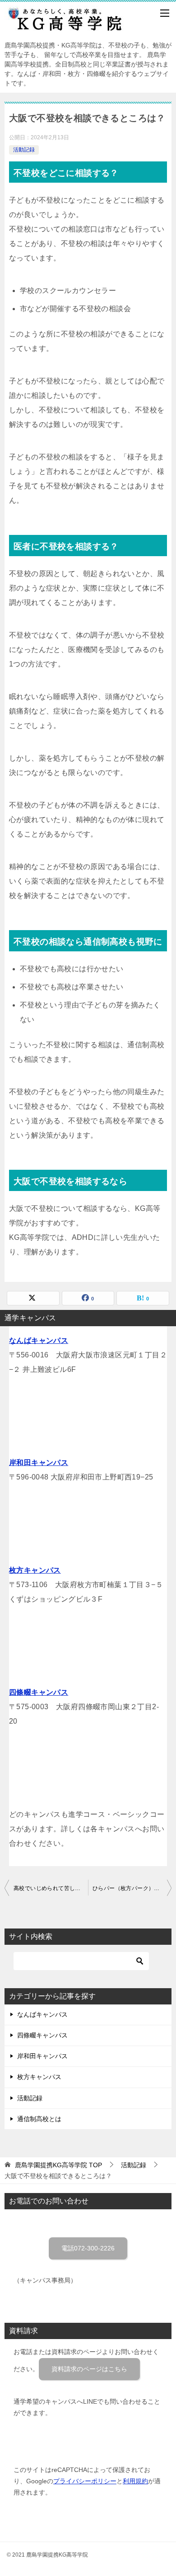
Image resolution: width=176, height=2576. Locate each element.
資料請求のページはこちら (89, 2369)
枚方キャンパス (35, 1570)
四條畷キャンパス (39, 1692)
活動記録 (24, 150)
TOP (58, 2165)
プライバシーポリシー (85, 2481)
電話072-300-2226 (88, 2248)
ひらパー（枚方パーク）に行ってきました (132, 1888)
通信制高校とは (39, 2119)
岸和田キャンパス (39, 1463)
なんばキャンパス (39, 1340)
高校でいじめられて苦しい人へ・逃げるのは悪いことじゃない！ (51, 1888)
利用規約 (135, 2481)
